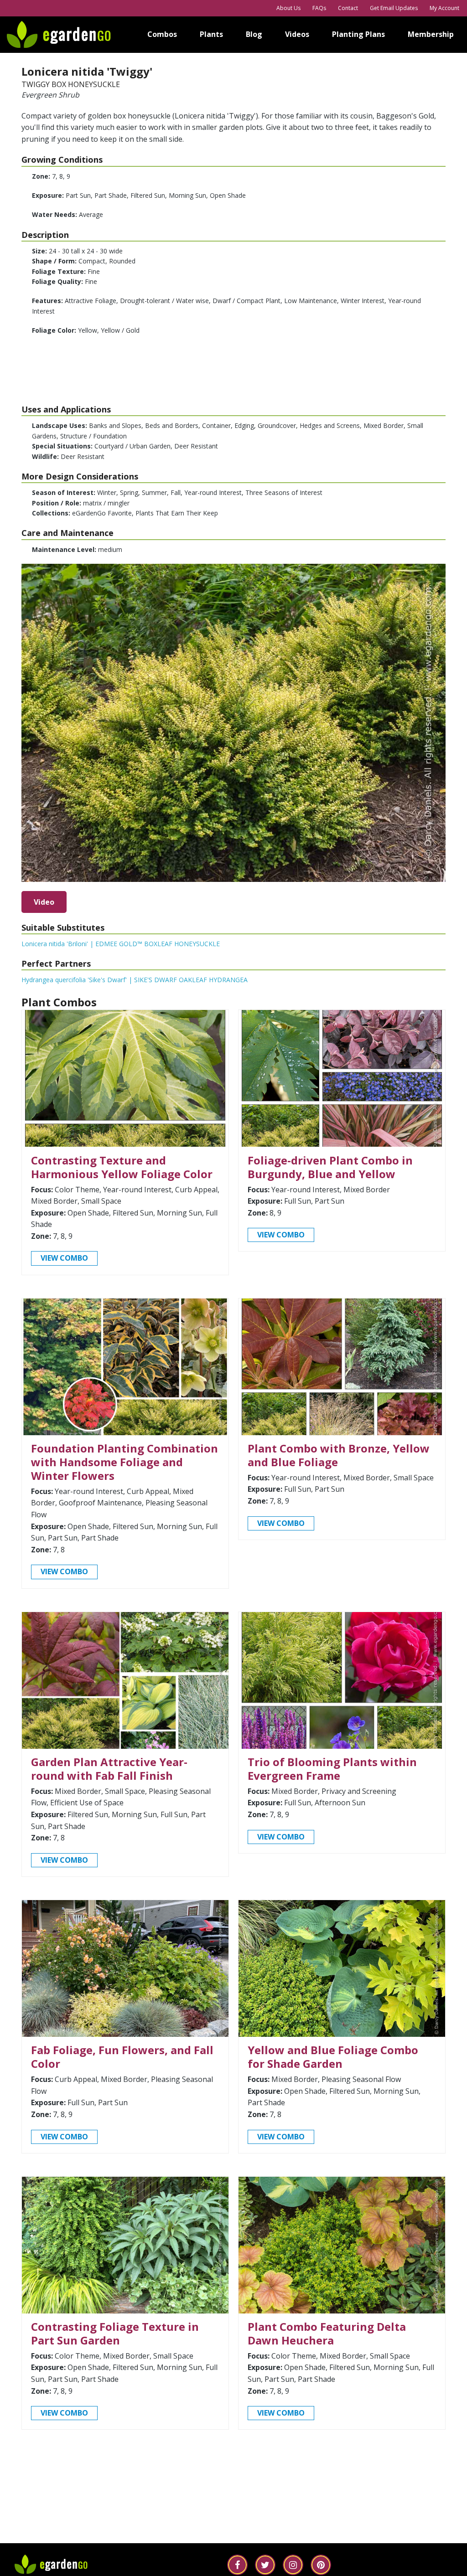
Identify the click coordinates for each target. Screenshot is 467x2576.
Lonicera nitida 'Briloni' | (121, 944)
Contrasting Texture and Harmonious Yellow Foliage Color (122, 1167)
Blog (254, 34)
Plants (211, 34)
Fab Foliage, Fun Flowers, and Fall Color (122, 2057)
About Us (288, 8)
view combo (64, 1258)
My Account (444, 8)
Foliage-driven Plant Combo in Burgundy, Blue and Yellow (330, 1167)
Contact (348, 8)
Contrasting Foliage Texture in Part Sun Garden (115, 2333)
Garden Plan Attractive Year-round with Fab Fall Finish (109, 1769)
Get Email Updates (394, 8)
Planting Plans (358, 34)
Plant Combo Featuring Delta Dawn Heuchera (327, 2333)
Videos (297, 34)
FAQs (319, 8)
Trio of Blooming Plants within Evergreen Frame (332, 1769)
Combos (162, 34)
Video (44, 902)
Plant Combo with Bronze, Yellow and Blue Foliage (339, 1455)
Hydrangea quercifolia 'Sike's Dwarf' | (135, 980)
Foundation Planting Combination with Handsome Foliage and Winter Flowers (125, 1462)
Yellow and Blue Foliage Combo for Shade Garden (333, 2057)
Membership (431, 34)
